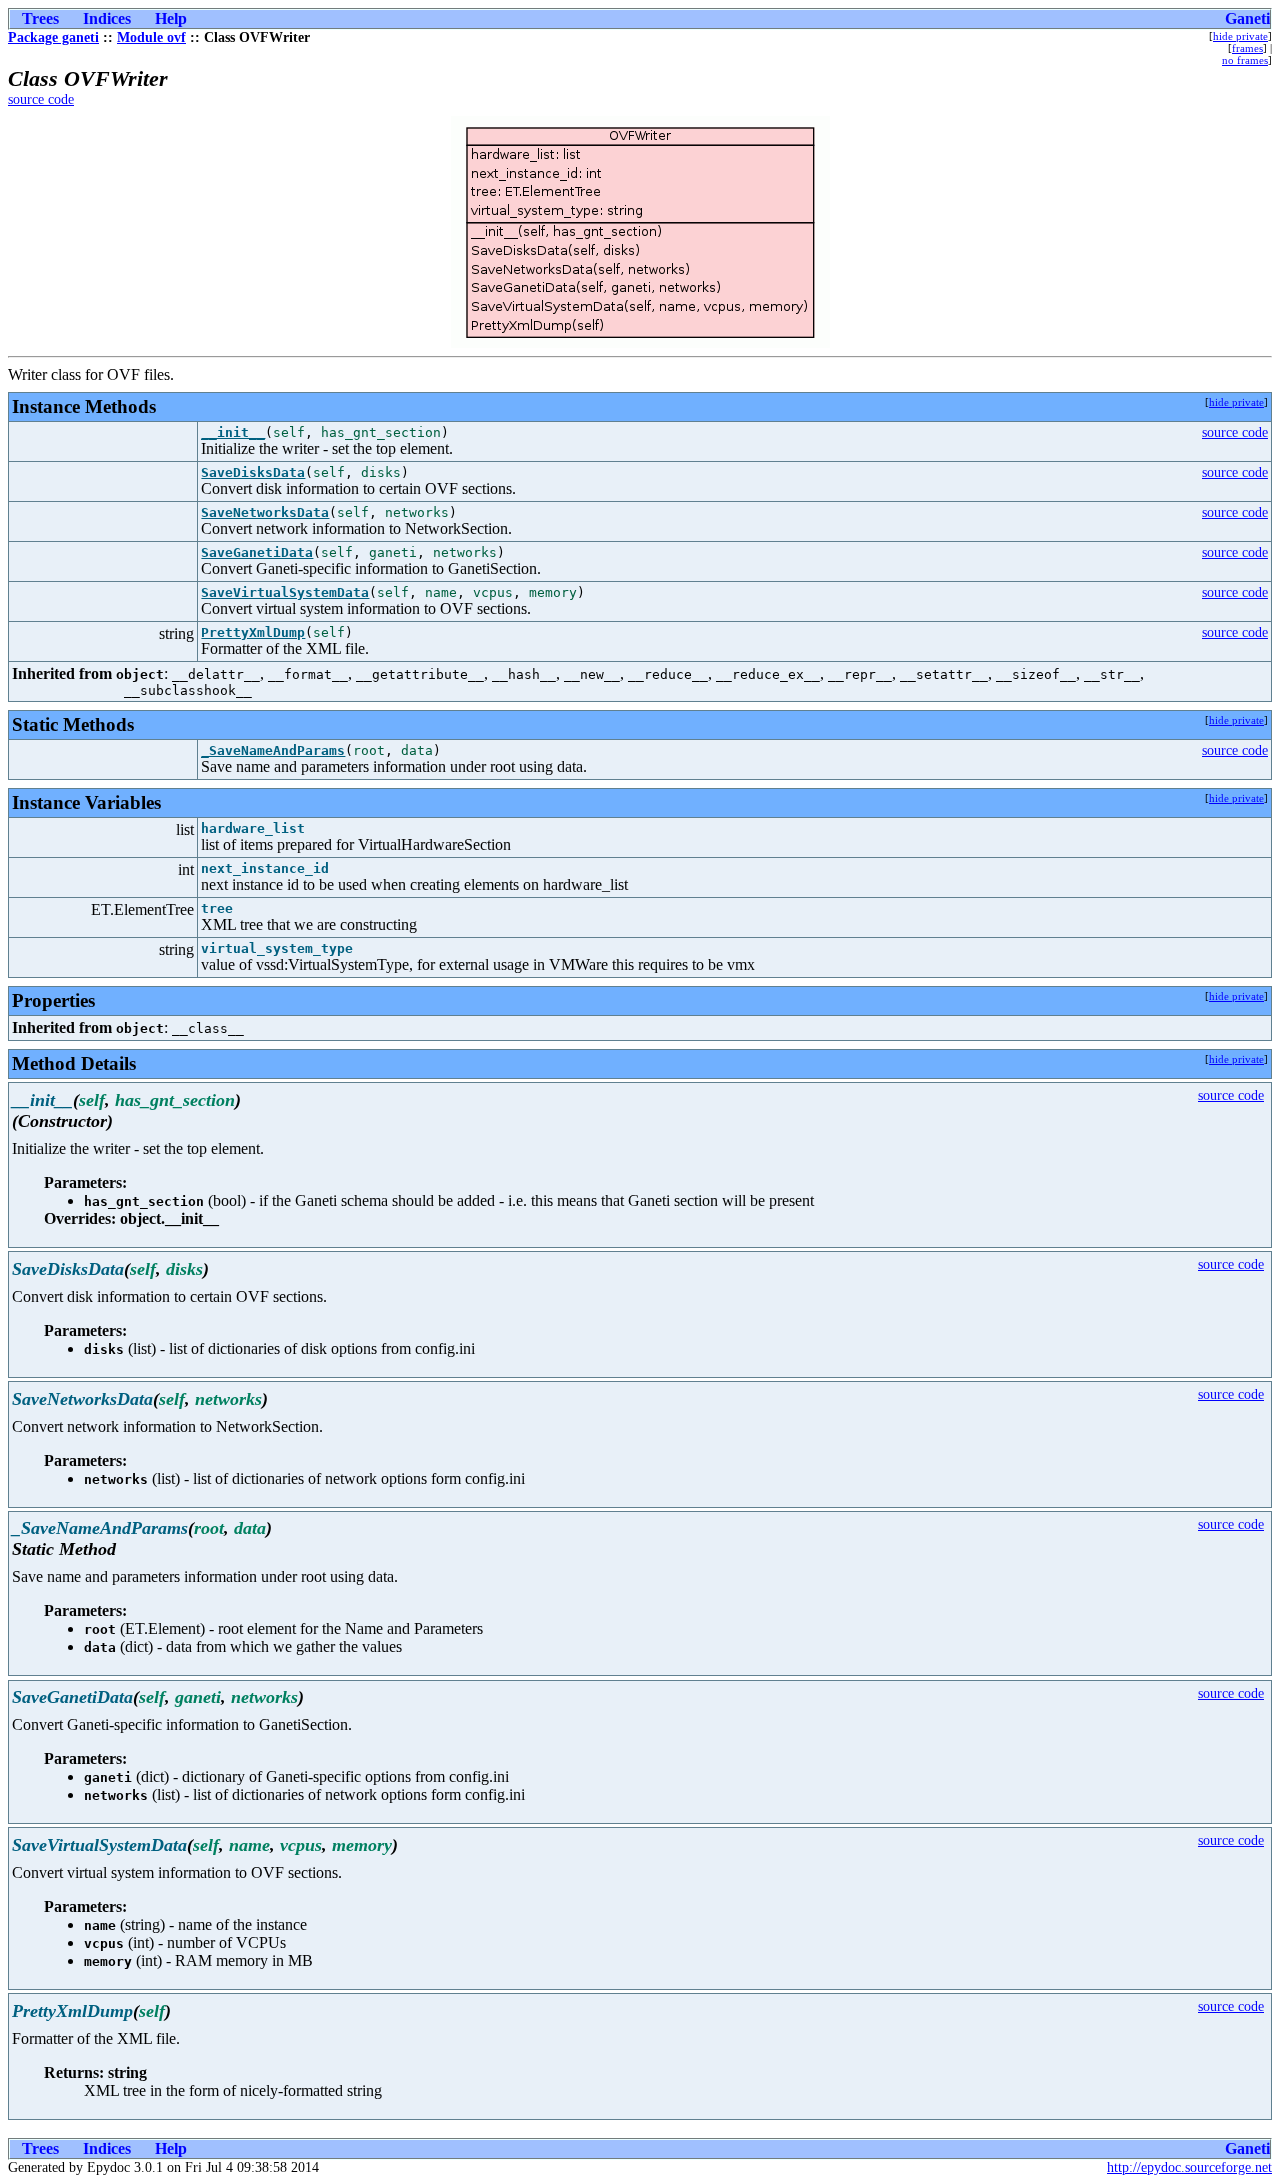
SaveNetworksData (265, 512)
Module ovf (151, 37)
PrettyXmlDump (253, 632)
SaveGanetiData (257, 552)
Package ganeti (53, 37)
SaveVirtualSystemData (285, 592)
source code (41, 99)
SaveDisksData (253, 472)
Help (171, 18)
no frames (1245, 60)
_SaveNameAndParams (273, 750)
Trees (40, 18)
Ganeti (1247, 18)
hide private (1240, 36)
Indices (107, 18)
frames (1247, 48)
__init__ (233, 432)
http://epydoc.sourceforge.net (1189, 2167)
